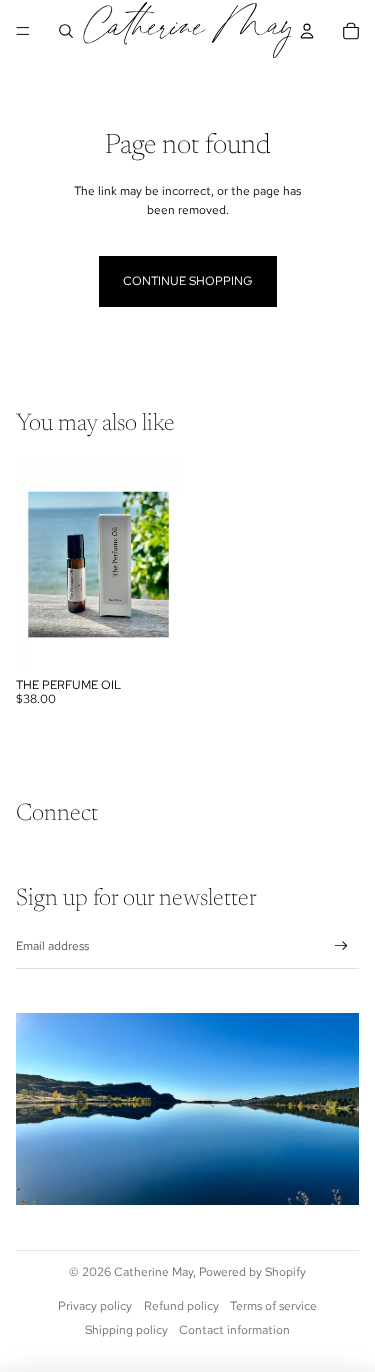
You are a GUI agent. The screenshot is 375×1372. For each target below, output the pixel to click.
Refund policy (181, 1306)
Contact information (234, 1330)
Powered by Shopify (252, 1272)
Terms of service (273, 1306)
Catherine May (153, 1272)
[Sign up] (341, 946)
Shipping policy (126, 1330)
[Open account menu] (307, 31)
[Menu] (23, 31)
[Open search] (66, 31)
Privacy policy (95, 1306)
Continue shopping (188, 281)
